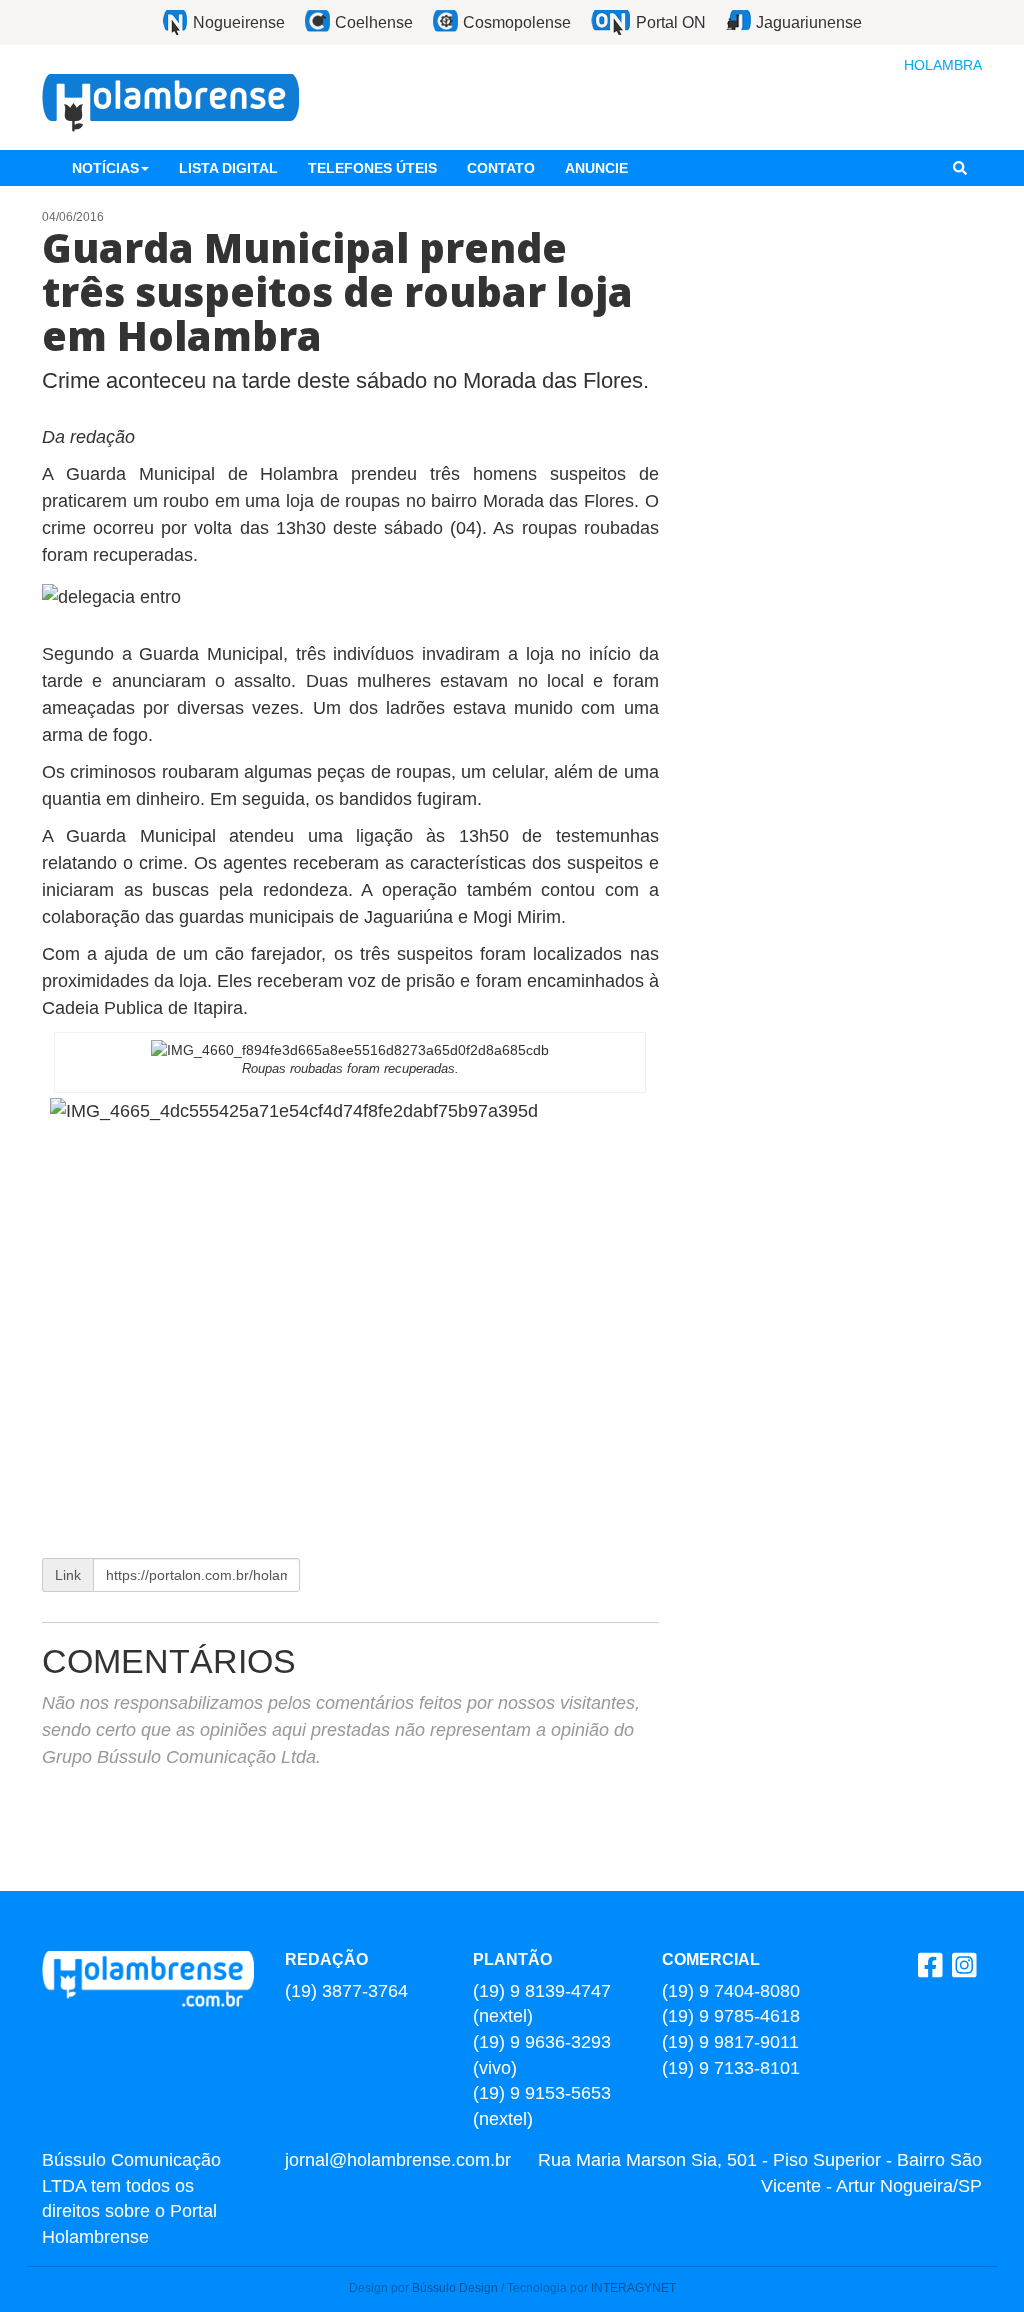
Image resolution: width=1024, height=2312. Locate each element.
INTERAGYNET (633, 2288)
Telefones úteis (372, 168)
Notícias (105, 168)
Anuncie (596, 168)
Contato (501, 168)
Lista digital (228, 168)
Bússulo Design (455, 2288)
